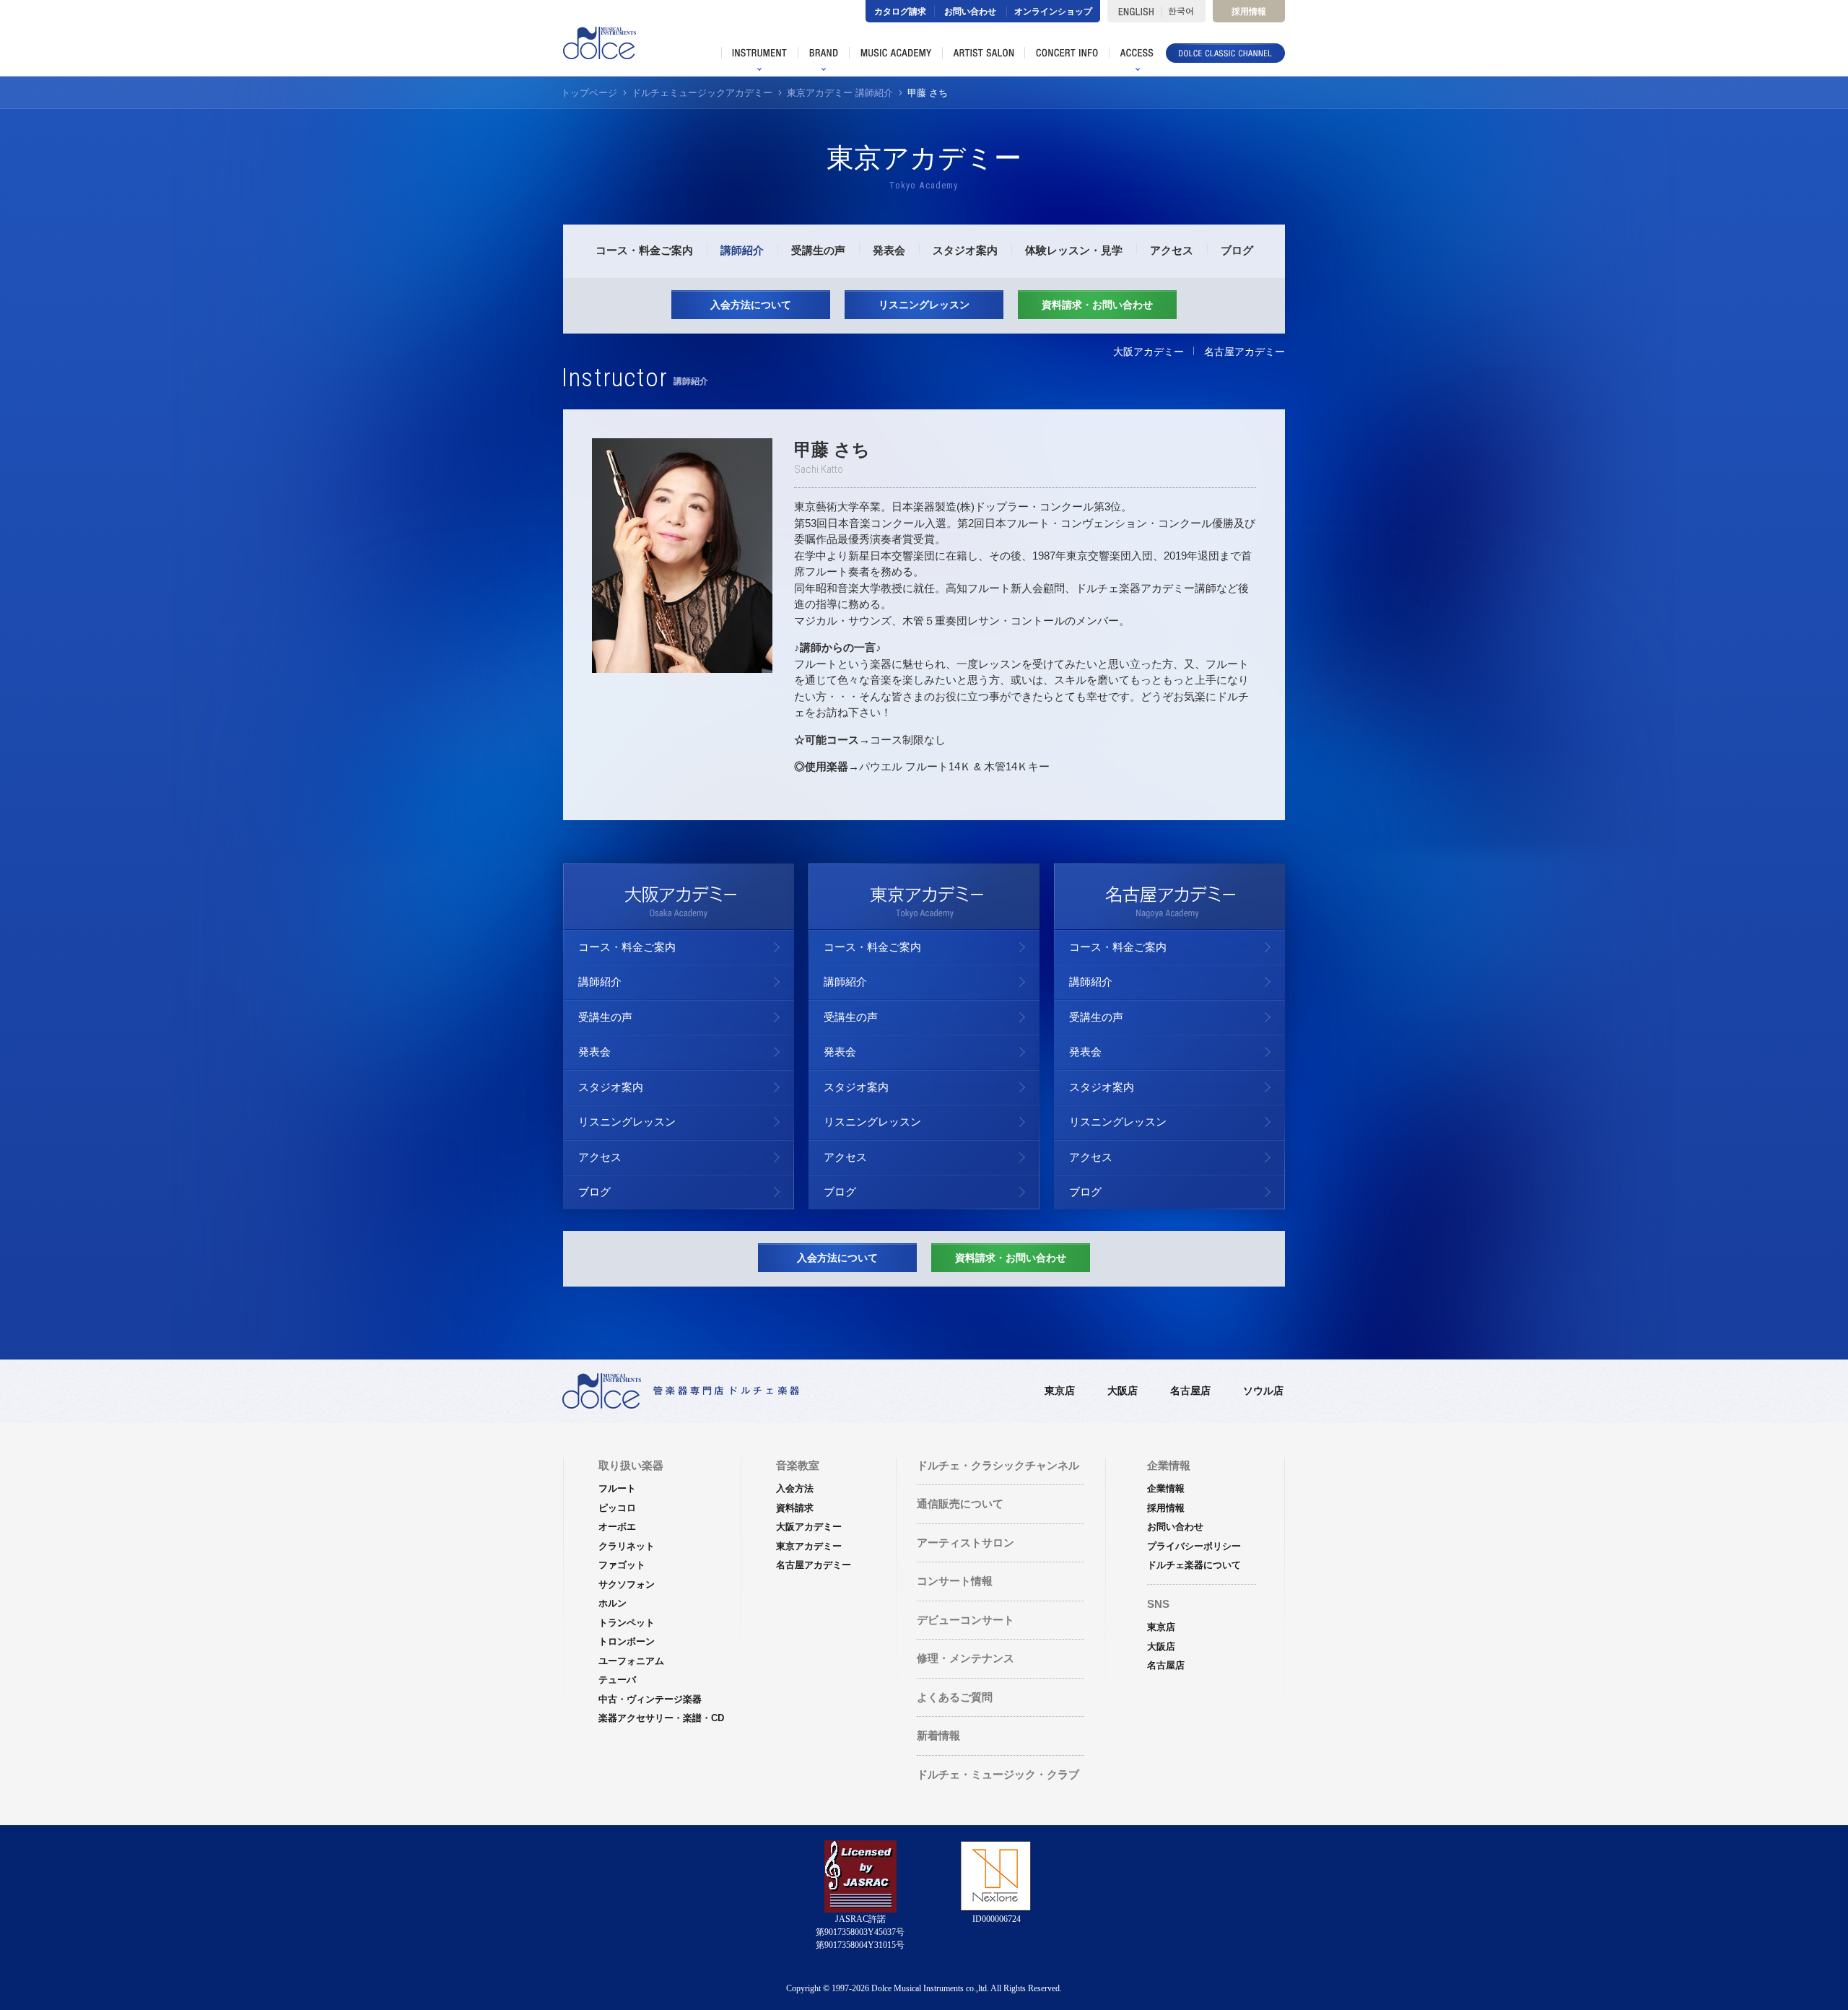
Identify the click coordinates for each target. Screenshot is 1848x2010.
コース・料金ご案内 (644, 250)
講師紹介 (742, 250)
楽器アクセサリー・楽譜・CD (661, 1718)
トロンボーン (627, 1641)
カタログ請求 (900, 12)
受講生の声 (818, 250)
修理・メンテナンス (966, 1658)
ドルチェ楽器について (1194, 1565)
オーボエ (617, 1527)
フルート (617, 1488)
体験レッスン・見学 (1074, 250)
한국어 (1184, 11)
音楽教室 (798, 1465)
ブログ (1237, 250)
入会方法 (795, 1488)
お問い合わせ (970, 12)
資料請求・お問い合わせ (1097, 305)
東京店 (1060, 1391)
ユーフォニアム (631, 1661)
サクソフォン (627, 1584)
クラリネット (627, 1546)
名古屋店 (1190, 1391)
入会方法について (751, 305)
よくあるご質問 (955, 1697)
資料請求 (795, 1508)
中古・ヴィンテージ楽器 (650, 1699)
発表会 (889, 250)
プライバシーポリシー (1194, 1546)
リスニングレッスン (924, 305)
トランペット (627, 1623)
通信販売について (960, 1504)
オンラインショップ (1053, 12)
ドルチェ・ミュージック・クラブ (998, 1774)
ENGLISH (1134, 11)
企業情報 (1166, 1488)
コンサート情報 (955, 1581)
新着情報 (938, 1735)
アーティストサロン (966, 1543)
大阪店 (1123, 1391)
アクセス (1172, 250)
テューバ (617, 1680)
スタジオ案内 (965, 250)
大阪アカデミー (1149, 352)
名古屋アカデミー (1245, 352)
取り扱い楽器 (631, 1465)
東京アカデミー (809, 1546)
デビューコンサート (966, 1620)
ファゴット (622, 1565)
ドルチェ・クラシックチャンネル (998, 1465)
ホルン (613, 1603)
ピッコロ (617, 1508)
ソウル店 (1263, 1391)
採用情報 (1249, 12)
